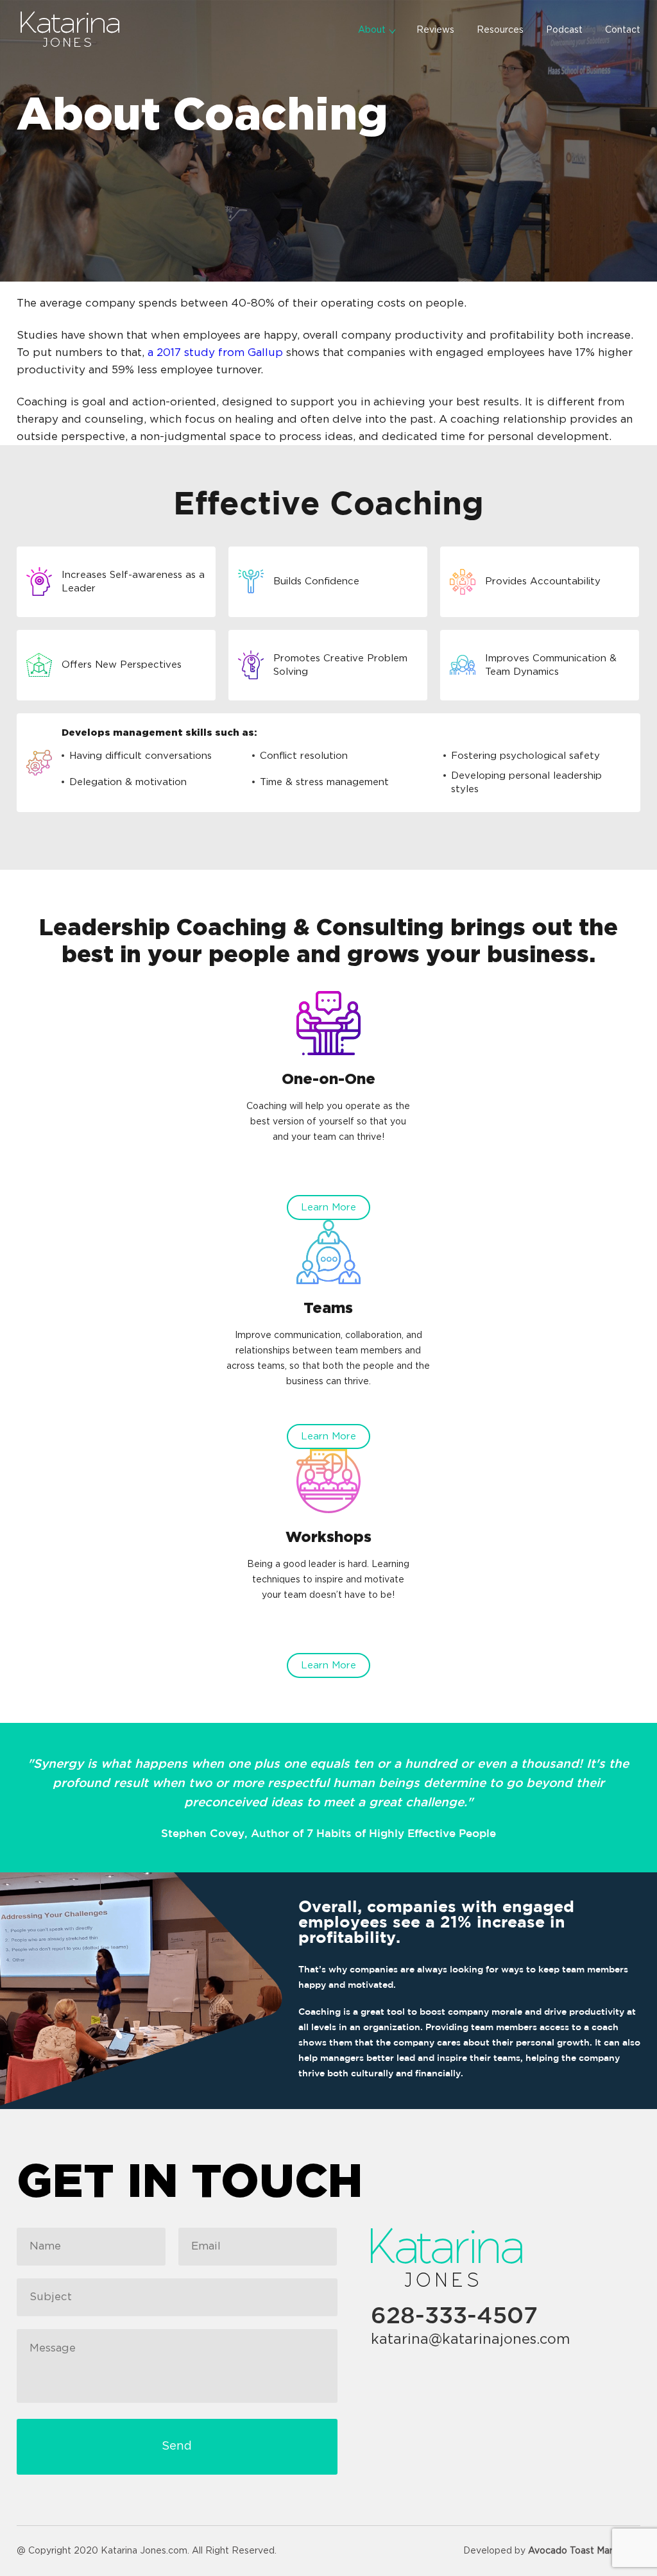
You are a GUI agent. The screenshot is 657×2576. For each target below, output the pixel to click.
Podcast (564, 30)
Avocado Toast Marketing (584, 2551)
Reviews (435, 30)
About (372, 30)
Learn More (328, 1207)
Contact (623, 30)
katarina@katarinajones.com (471, 2339)
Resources (500, 30)
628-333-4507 (454, 2317)
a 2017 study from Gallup (215, 352)
